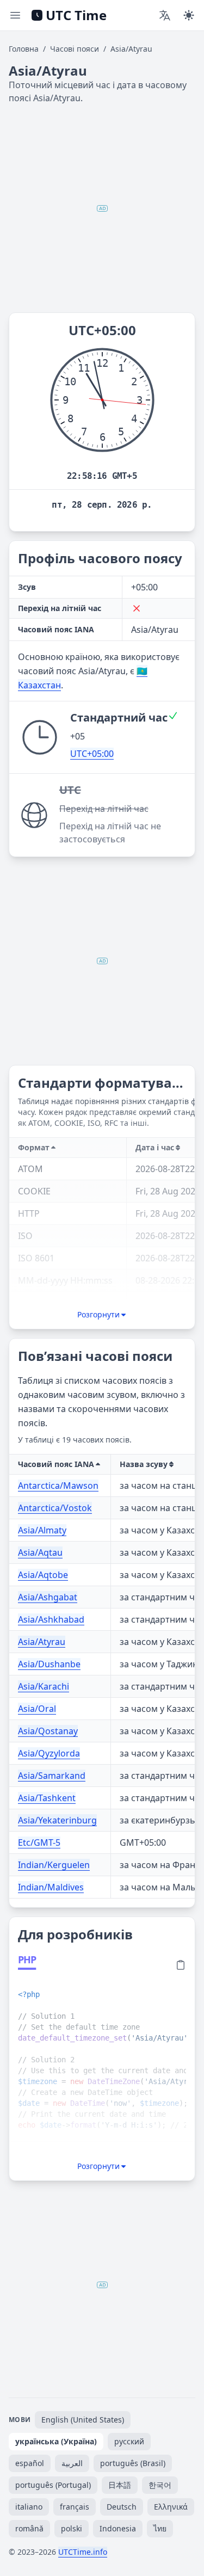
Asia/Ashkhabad (51, 1619)
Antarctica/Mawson (58, 1486)
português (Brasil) (133, 2463)
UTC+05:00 (92, 754)
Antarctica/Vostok (55, 1508)
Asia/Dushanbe (49, 1664)
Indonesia (118, 2528)
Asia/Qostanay (48, 1731)
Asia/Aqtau (40, 1552)
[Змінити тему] (189, 15)
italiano (29, 2507)
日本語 (120, 2485)
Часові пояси (75, 49)
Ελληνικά (171, 2507)
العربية (72, 2463)
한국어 (160, 2485)
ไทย (160, 2528)
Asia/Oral (37, 1709)
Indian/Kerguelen (54, 1865)
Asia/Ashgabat (48, 1597)
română (29, 2528)
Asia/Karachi (44, 1686)
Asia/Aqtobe (43, 1575)
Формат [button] (34, 1147)
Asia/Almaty (42, 1530)
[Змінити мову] (165, 15)
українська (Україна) (56, 2441)
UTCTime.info (83, 2552)
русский (129, 2441)
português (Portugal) (53, 2485)
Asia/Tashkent (47, 1798)
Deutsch (122, 2507)
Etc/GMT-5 (39, 1842)
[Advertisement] (102, 208)
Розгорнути (98, 1314)
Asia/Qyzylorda (49, 1753)
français (75, 2507)
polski (72, 2528)
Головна (24, 49)
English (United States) (83, 2420)
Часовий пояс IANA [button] (56, 1464)
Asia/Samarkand (52, 1776)
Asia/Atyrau (42, 1642)
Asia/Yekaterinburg (57, 1820)
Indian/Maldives (51, 1887)
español (30, 2463)
